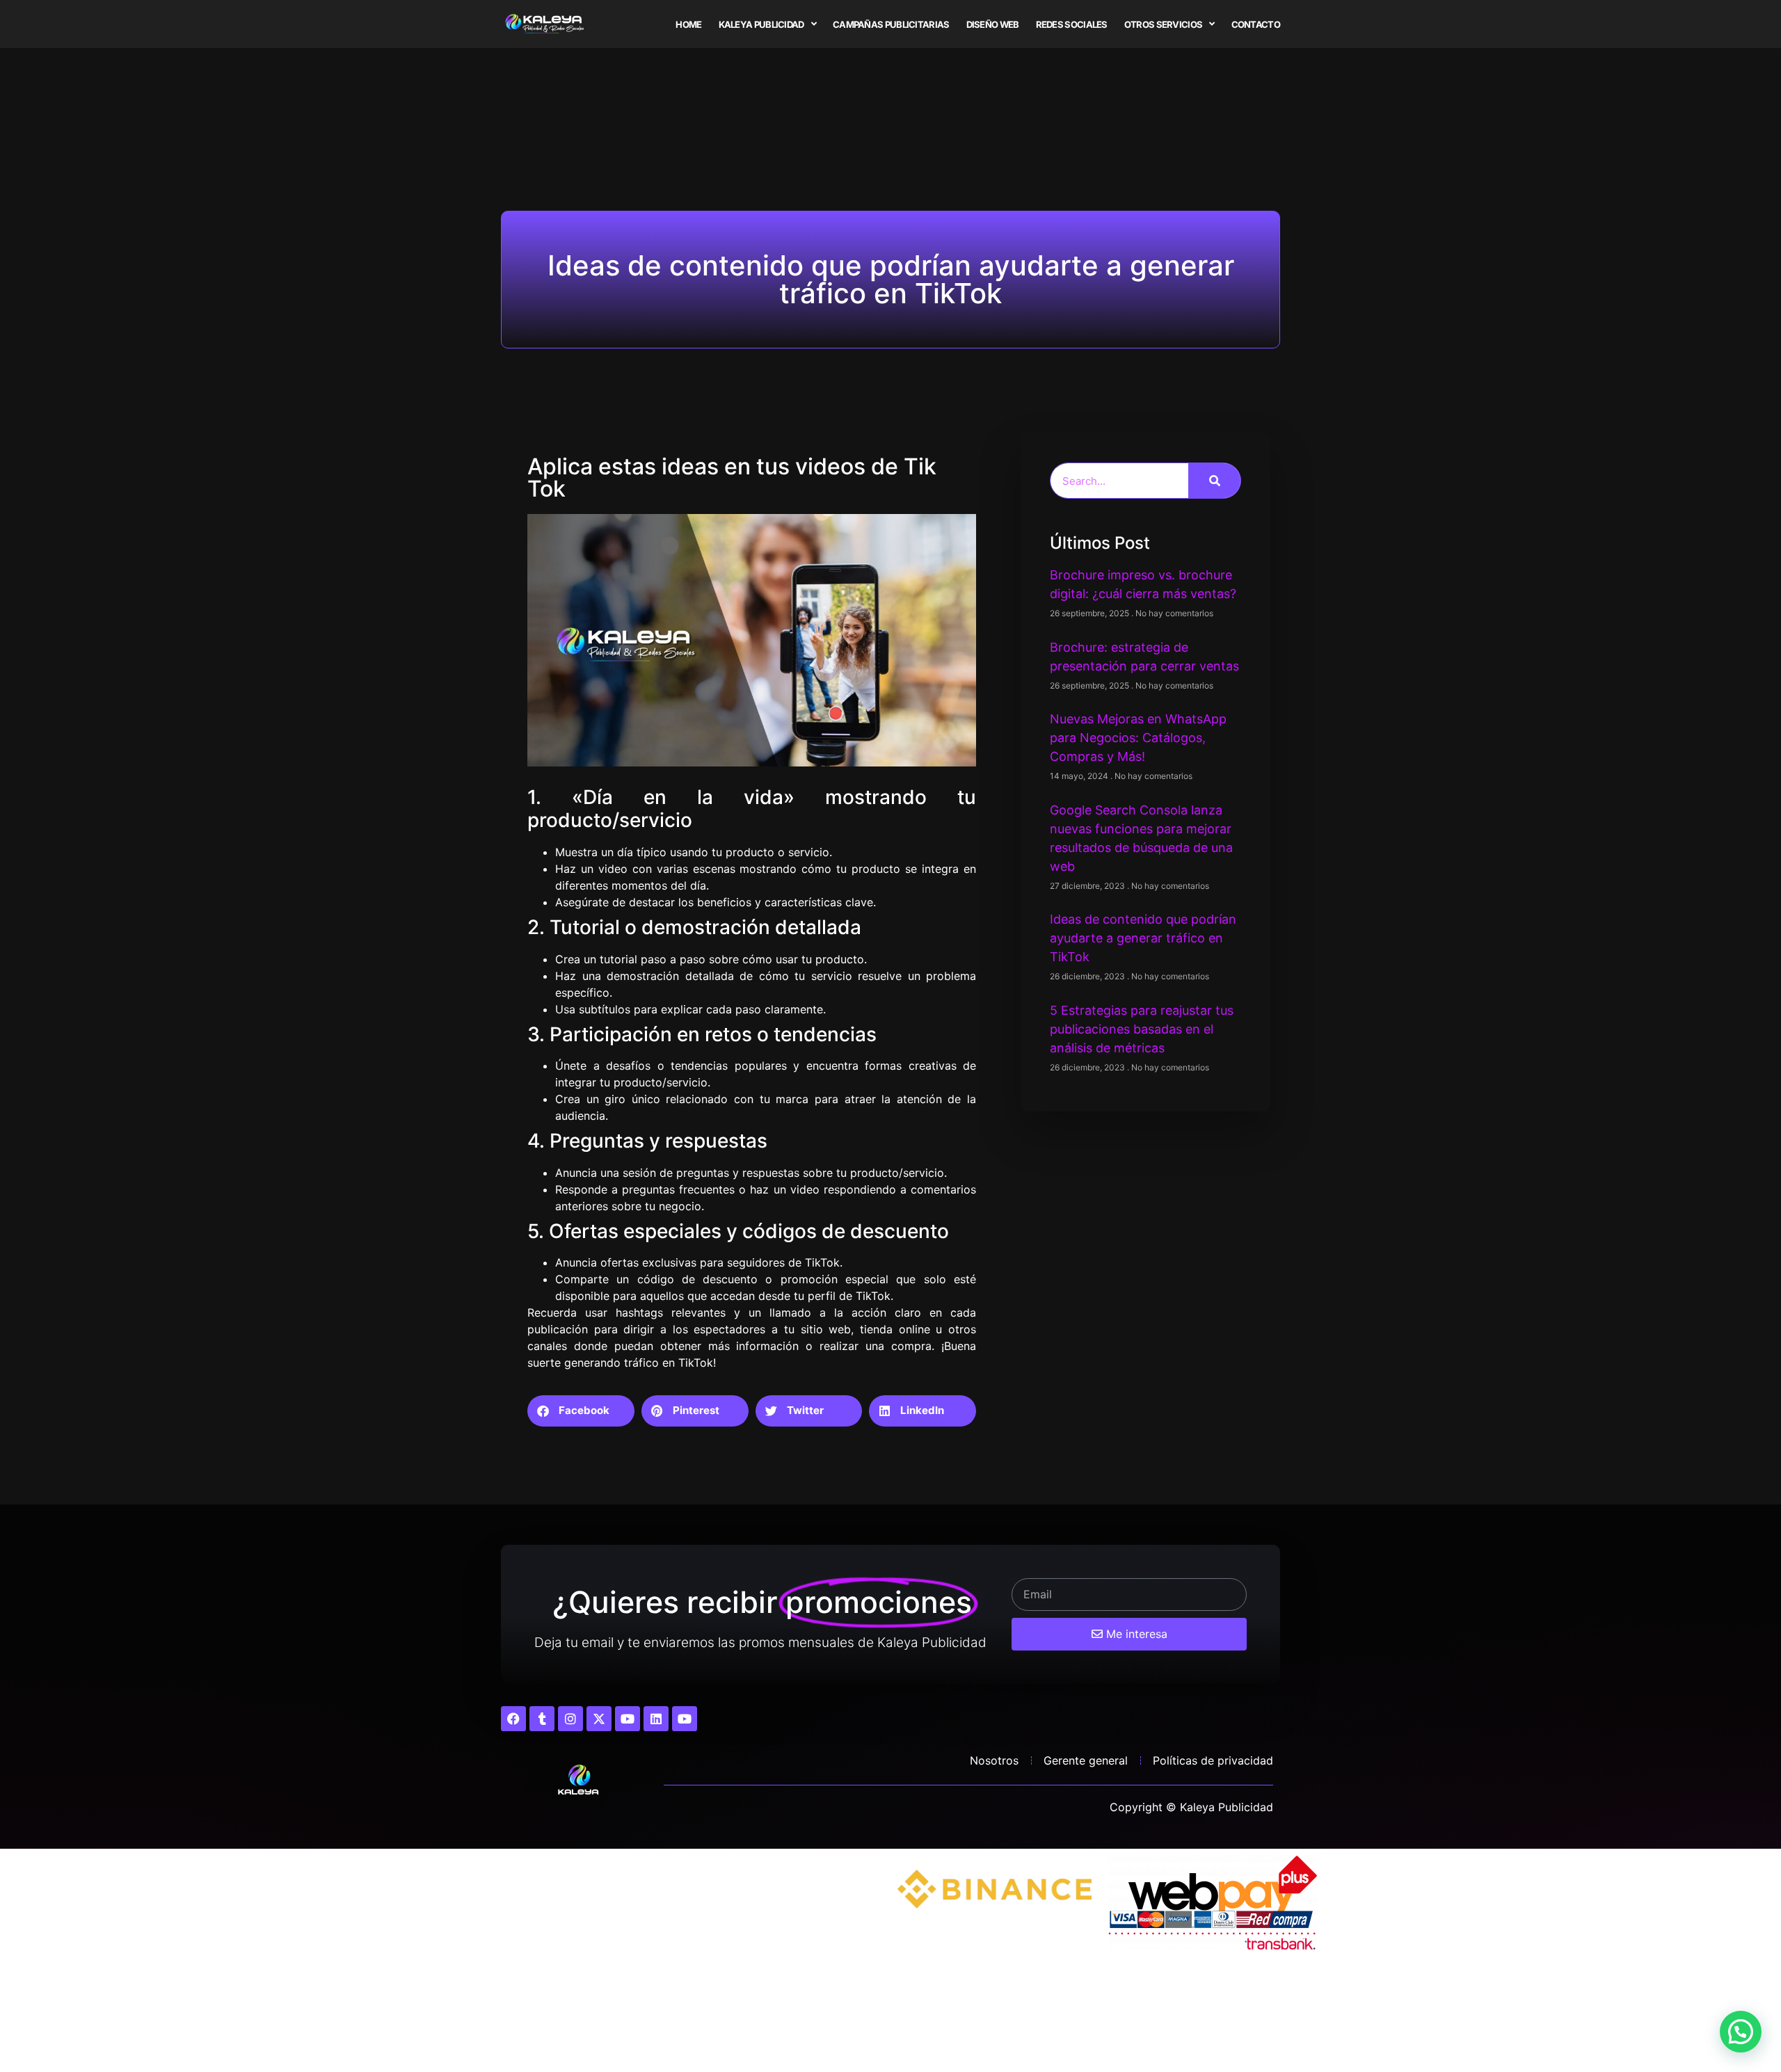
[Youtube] (628, 1719)
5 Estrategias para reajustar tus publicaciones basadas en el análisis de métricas (1142, 1029)
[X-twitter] (599, 1719)
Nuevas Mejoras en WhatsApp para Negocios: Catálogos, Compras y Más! (1138, 738)
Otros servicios (1164, 24)
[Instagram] (570, 1719)
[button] (581, 1411)
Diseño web (993, 24)
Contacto (1256, 24)
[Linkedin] (656, 1719)
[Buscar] (1214, 481)
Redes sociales (1072, 24)
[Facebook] (513, 1719)
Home (688, 24)
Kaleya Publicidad (761, 24)
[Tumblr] (542, 1719)
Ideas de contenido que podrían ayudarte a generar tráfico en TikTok (1143, 938)
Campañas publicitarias (891, 24)
